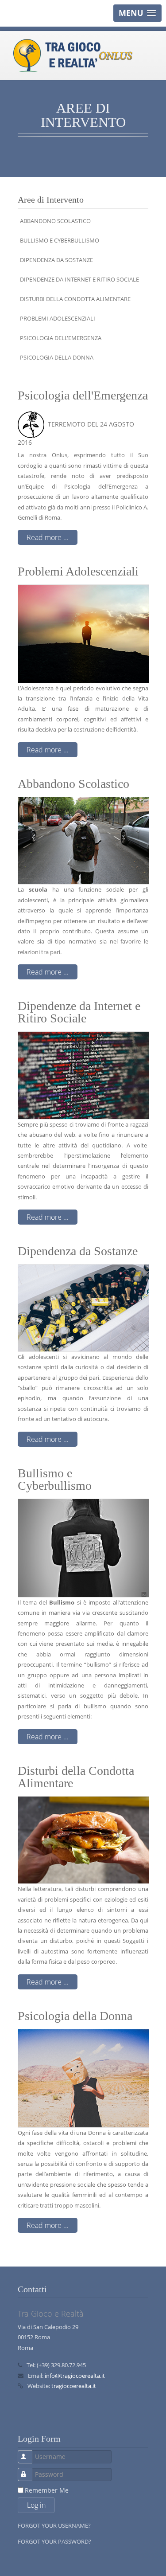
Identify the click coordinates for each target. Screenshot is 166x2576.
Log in (36, 2505)
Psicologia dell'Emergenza (61, 338)
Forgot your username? (54, 2525)
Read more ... (48, 537)
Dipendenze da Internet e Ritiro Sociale (79, 279)
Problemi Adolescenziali (58, 318)
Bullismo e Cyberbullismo (60, 240)
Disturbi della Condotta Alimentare (75, 299)
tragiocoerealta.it (74, 2386)
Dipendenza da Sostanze (56, 260)
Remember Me (47, 2490)
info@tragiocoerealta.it (75, 2376)
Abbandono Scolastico (55, 221)
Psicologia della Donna (57, 357)
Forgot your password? (54, 2541)
